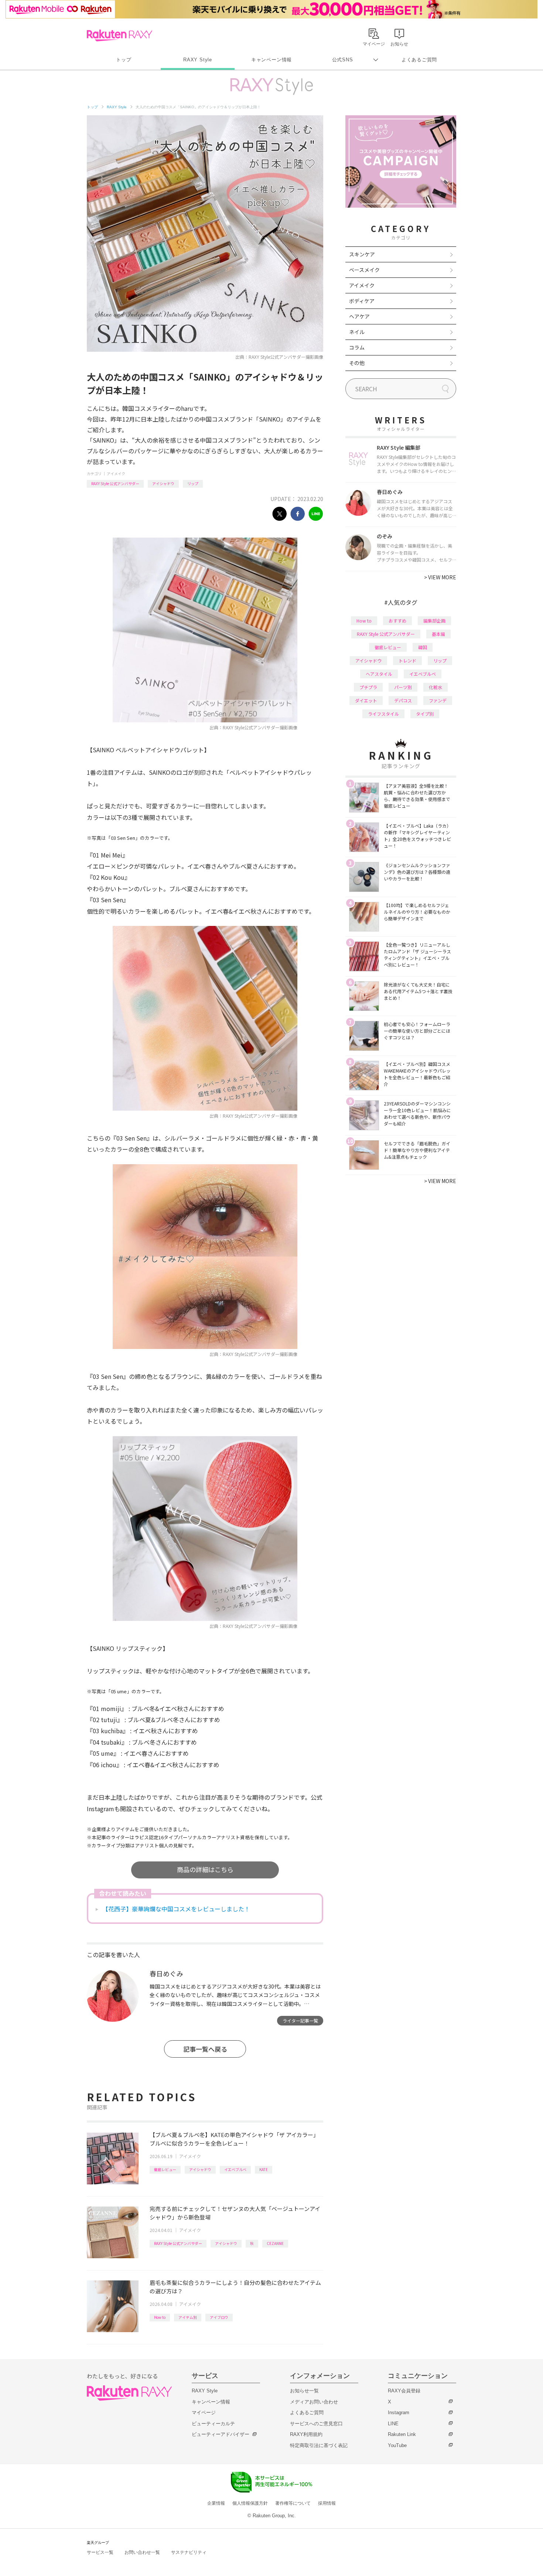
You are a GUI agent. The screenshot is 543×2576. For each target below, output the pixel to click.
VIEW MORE (440, 577)
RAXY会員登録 (404, 2391)
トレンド (407, 660)
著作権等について (293, 2503)
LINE (393, 2424)
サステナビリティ (189, 2552)
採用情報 (327, 2503)
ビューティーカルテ (213, 2424)
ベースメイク (364, 270)
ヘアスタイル (379, 674)
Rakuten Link (402, 2434)
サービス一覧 (100, 2552)
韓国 (423, 647)
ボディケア (362, 301)
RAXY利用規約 (306, 2434)
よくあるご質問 (419, 60)
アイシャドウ (163, 483)
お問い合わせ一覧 (142, 2552)
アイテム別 (188, 2317)
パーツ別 (403, 687)
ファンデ (438, 700)
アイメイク (116, 473)
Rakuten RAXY (119, 35)
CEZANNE (275, 2243)
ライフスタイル (383, 714)
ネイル (357, 332)
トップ (124, 60)
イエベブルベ (235, 2169)
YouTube (397, 2445)
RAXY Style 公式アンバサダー (115, 483)
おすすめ (397, 621)
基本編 (438, 634)
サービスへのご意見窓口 (316, 2424)
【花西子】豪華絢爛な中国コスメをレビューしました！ (176, 1909)
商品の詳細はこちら (205, 1869)
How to (160, 2317)
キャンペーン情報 (271, 60)
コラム (357, 347)
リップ (193, 483)
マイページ (204, 2413)
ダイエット (366, 700)
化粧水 (436, 687)
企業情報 (216, 2503)
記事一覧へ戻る (205, 2049)
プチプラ (368, 687)
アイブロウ (219, 2317)
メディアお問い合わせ (314, 2402)
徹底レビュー (165, 2169)
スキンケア (362, 254)
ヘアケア (359, 316)
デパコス (403, 700)
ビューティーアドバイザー (221, 2434)
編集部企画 (434, 621)
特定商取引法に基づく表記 (319, 2445)
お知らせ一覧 (304, 2391)
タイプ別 (425, 714)
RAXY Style (198, 60)
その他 (357, 363)
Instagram (399, 2413)
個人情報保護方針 (250, 2503)
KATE (264, 2169)
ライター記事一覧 (300, 2020)
